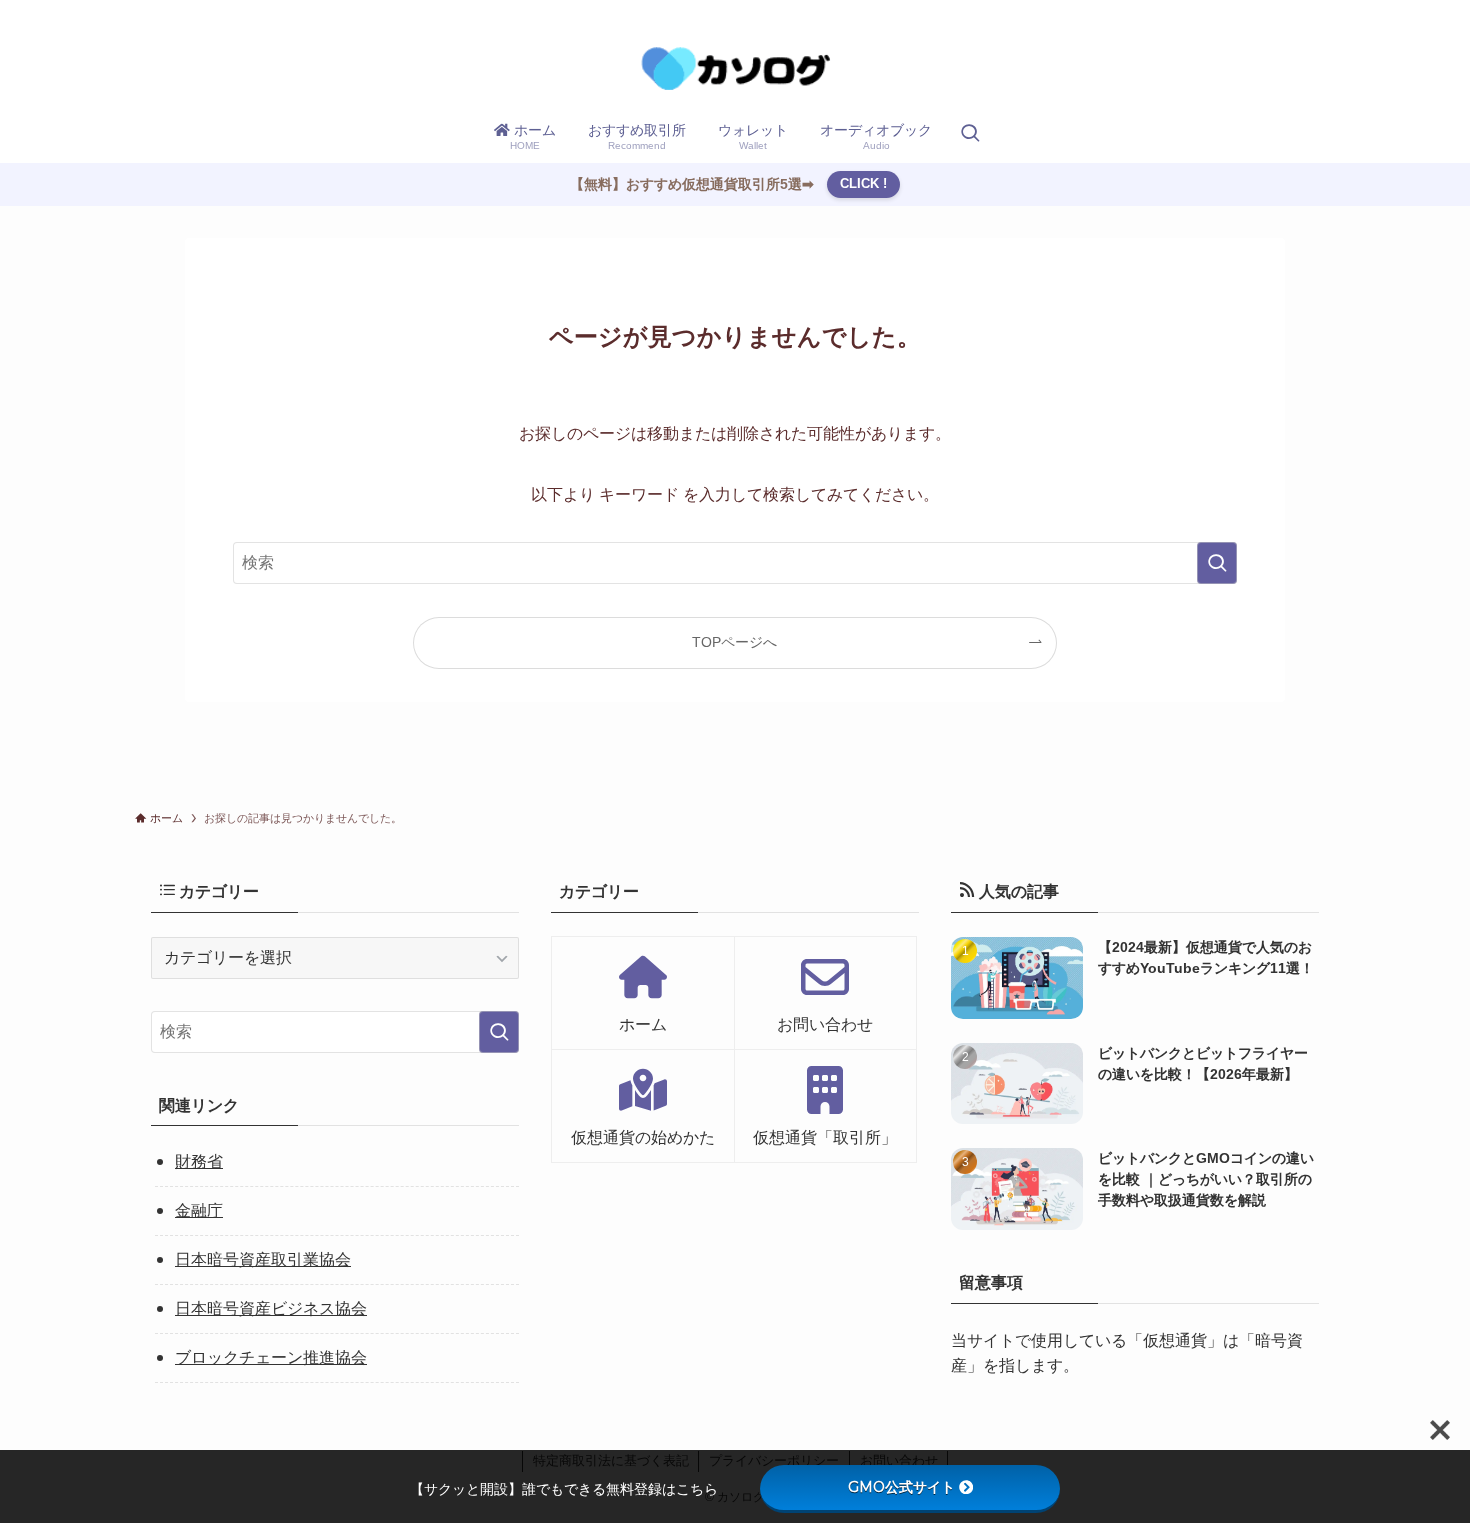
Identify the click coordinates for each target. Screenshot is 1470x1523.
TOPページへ (734, 642)
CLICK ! (863, 183)
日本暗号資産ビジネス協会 (271, 1308)
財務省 (199, 1161)
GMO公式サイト (901, 1487)
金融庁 (199, 1210)
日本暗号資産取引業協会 (263, 1259)
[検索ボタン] (970, 135)
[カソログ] (735, 68)
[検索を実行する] (1217, 563)
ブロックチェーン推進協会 (271, 1357)
